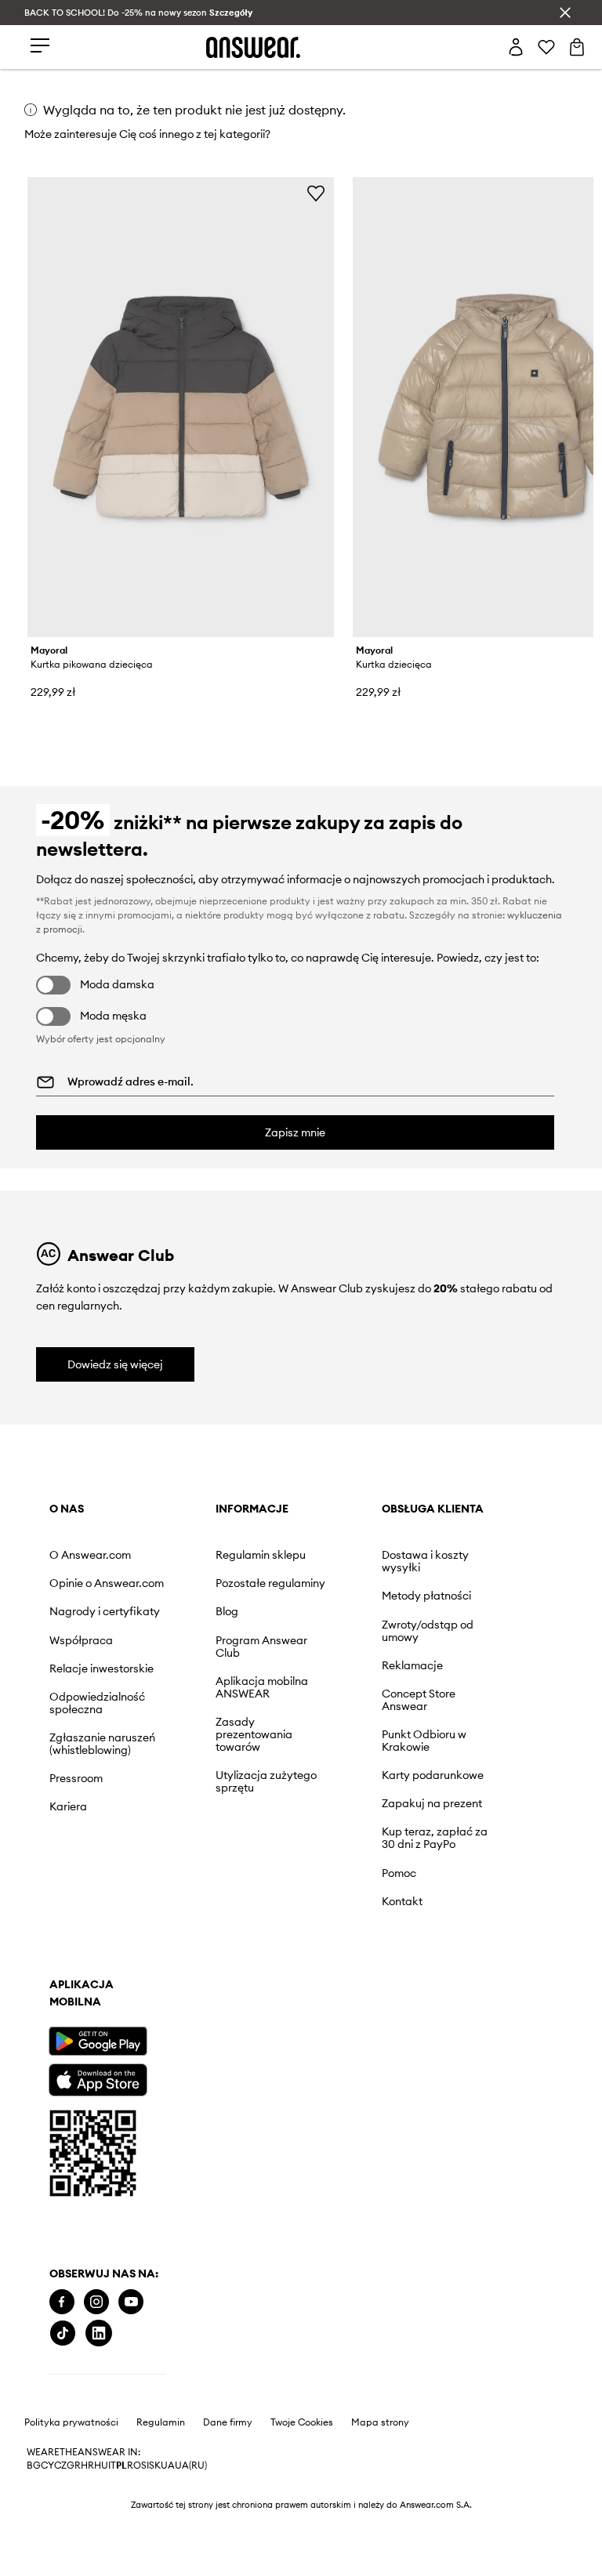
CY (47, 2465)
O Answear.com (90, 1555)
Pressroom (76, 1778)
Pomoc (399, 1873)
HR (87, 2465)
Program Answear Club (261, 1647)
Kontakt (402, 1901)
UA (168, 2465)
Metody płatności (426, 1596)
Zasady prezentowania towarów (254, 1734)
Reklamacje (412, 1665)
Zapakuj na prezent (432, 1803)
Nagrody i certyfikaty (105, 1611)
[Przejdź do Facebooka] (62, 2302)
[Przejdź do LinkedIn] (99, 2333)
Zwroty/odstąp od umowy (428, 1631)
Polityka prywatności (71, 2422)
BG (34, 2465)
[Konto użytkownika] (516, 47)
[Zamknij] (565, 13)
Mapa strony (380, 2422)
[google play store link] (98, 2041)
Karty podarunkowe (433, 1775)
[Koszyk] (577, 47)
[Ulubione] (546, 47)
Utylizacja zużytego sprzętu (266, 1781)
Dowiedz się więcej (115, 1364)
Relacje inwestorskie (102, 1668)
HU (101, 2465)
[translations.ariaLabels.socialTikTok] (63, 2333)
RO (134, 2465)
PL (121, 2465)
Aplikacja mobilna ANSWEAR (262, 1687)
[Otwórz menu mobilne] (40, 47)
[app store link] (98, 2078)
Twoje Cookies (302, 2422)
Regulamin (161, 2422)
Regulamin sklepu (261, 1555)
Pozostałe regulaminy (270, 1583)
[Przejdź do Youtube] (131, 2302)
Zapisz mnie (295, 1132)
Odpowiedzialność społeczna (97, 1703)
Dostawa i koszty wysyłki (425, 1561)
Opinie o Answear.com (107, 1583)
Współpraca (81, 1640)
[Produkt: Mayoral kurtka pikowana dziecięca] (181, 407)
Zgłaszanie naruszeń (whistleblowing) (102, 1744)
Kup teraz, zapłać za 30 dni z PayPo (435, 1838)
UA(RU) (191, 2465)
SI (145, 2465)
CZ (60, 2465)
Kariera (68, 1806)
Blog (227, 1611)
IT (112, 2465)
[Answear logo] (253, 47)
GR (74, 2465)
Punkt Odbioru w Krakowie (424, 1741)
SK (155, 2465)
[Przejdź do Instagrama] (96, 2302)
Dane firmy (228, 2422)
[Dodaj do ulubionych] (316, 193)
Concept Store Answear (419, 1700)
